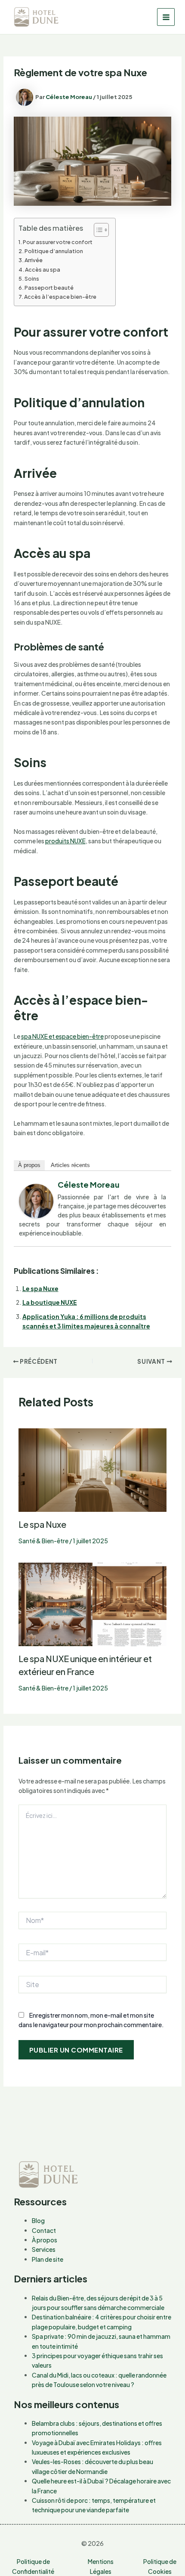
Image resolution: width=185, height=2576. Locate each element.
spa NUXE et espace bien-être (62, 1036)
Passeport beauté (49, 288)
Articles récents (70, 1165)
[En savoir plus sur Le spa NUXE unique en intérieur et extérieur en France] (93, 1604)
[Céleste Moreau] (36, 1200)
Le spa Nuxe (40, 1288)
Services (44, 2249)
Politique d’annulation (54, 251)
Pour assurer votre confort (58, 242)
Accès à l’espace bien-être (60, 297)
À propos (29, 1165)
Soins (32, 279)
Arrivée (34, 260)
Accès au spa (43, 269)
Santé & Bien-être (43, 1541)
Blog (38, 2220)
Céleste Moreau (89, 1184)
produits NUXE (65, 841)
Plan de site (48, 2259)
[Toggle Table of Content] (97, 230)
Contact (44, 2230)
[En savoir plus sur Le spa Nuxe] (93, 1469)
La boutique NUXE (50, 1302)
